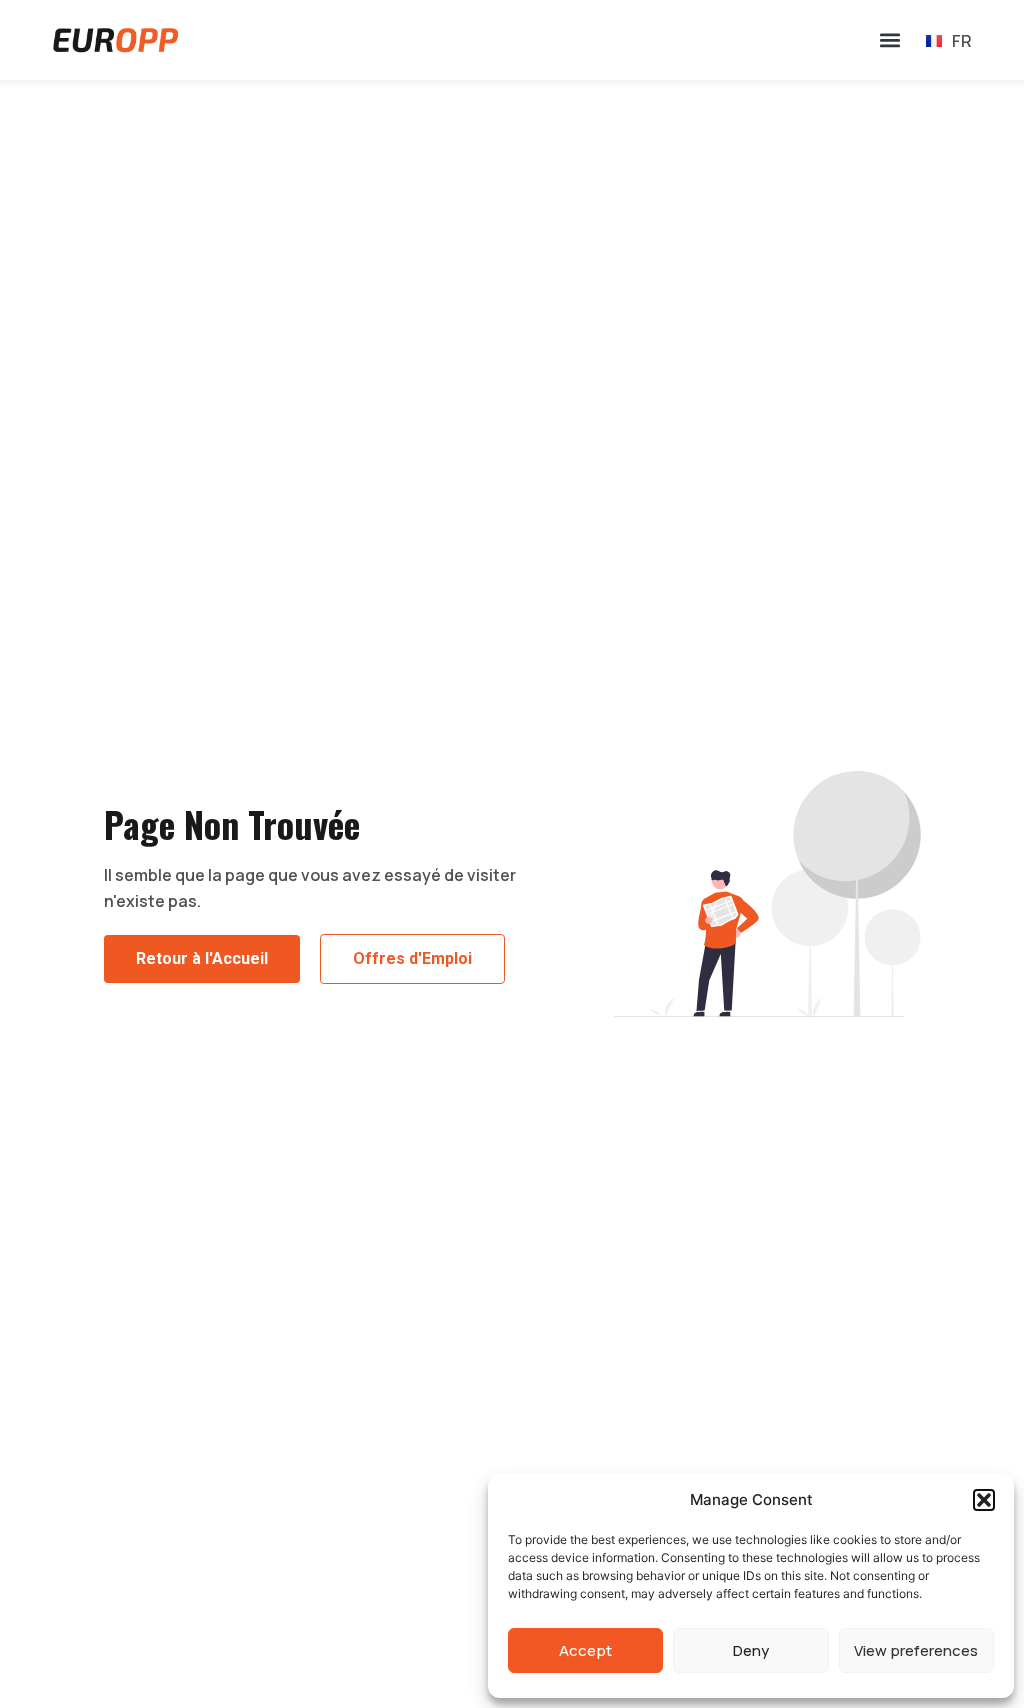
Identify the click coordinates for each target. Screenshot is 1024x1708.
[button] (984, 1500)
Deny (751, 1650)
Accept (585, 1650)
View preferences (916, 1650)
